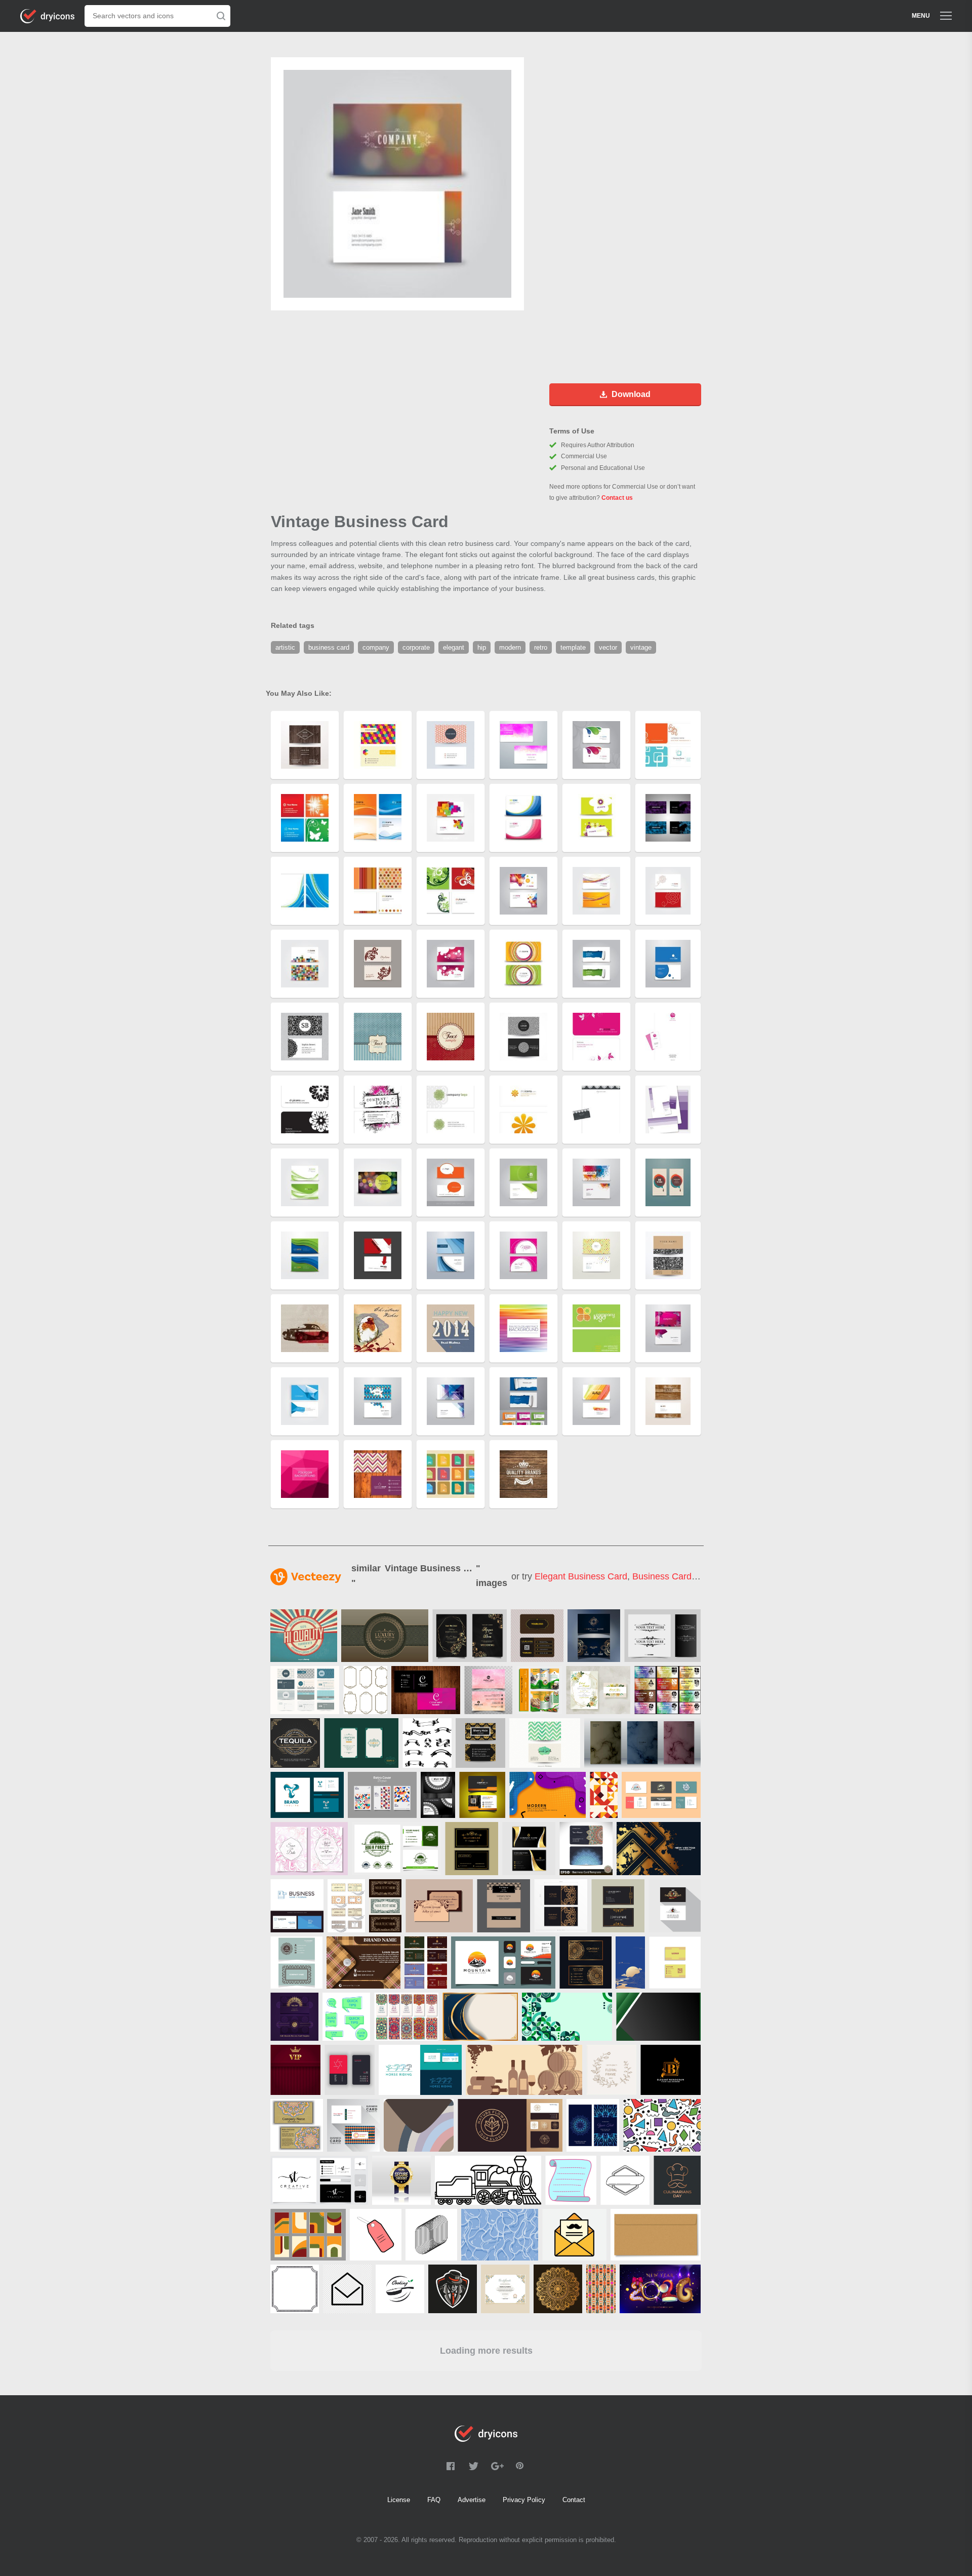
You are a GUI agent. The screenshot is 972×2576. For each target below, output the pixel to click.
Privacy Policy (524, 2500)
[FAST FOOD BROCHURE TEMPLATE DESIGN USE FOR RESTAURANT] (539, 1690)
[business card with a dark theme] (472, 1849)
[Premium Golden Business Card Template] (529, 1849)
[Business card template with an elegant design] (594, 1636)
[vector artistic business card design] (438, 1795)
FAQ (434, 2500)
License (399, 2500)
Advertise (472, 2500)
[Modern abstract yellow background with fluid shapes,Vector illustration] (548, 1795)
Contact (574, 2500)
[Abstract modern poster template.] (363, 1963)
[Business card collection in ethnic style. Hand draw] (586, 1849)
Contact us (617, 498)
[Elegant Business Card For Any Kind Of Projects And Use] (482, 1795)
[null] (385, 1636)
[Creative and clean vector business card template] (305, 1690)
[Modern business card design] (488, 1690)
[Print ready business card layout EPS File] (537, 1636)
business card (662, 1576)
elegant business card (581, 1576)
